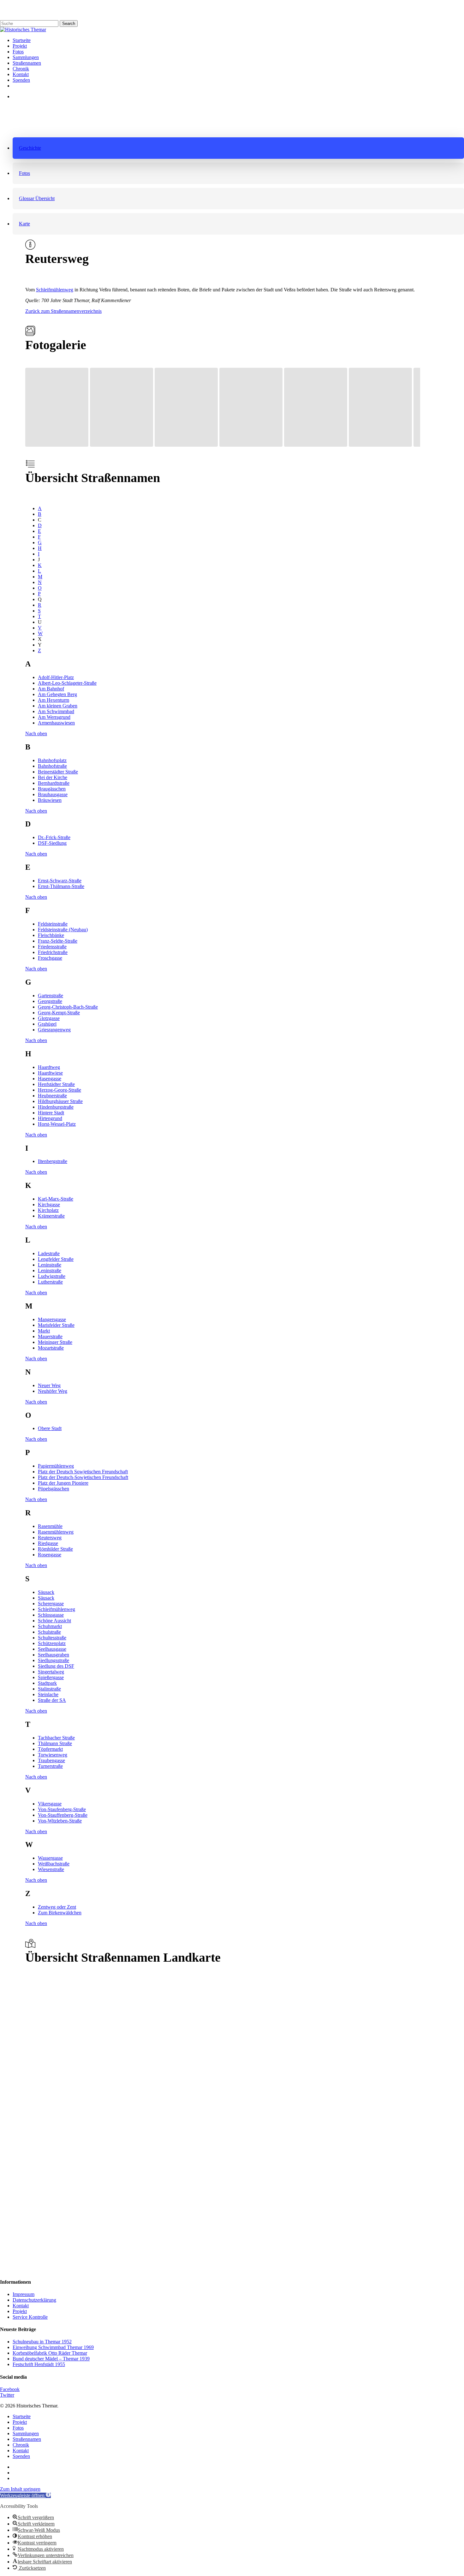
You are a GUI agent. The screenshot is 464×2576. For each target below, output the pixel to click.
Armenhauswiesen (56, 723)
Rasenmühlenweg (56, 1532)
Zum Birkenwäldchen (60, 1913)
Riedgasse (48, 1543)
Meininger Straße (55, 1342)
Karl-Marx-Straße (56, 1199)
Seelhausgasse (52, 1649)
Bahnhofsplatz (52, 760)
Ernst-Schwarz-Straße (60, 881)
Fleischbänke (51, 935)
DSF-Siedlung (52, 843)
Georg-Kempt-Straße (59, 1013)
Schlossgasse (51, 1615)
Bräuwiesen (50, 800)
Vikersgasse (50, 1804)
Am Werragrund (54, 717)
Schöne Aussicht (54, 1621)
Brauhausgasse (53, 794)
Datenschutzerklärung (34, 2300)
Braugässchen (52, 789)
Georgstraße (50, 1001)
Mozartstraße (51, 1348)
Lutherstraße (50, 1282)
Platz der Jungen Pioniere (63, 1483)
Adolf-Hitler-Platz (56, 677)
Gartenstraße (51, 996)
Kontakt (21, 2306)
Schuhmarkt (50, 1626)
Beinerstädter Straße (58, 772)
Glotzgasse (49, 1018)
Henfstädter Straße (56, 1084)
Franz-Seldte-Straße (58, 941)
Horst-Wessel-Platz (57, 1124)
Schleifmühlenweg (57, 1609)
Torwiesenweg (53, 1755)
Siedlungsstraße (54, 1660)
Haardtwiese (50, 1073)
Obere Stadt (50, 1428)
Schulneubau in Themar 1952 (42, 2342)
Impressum (24, 2294)
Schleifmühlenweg (55, 290)
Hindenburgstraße (56, 1107)
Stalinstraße (49, 1689)
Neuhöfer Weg (53, 1391)
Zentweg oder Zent (57, 1907)
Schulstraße (49, 1632)
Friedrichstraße (53, 952)
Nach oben (36, 733)
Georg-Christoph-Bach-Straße (68, 1007)
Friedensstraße (52, 947)
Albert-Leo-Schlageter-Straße (67, 683)
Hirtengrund (50, 1118)
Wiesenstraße (51, 1869)
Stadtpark (47, 1683)
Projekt (20, 2311)
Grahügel (47, 1024)
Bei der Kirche (53, 777)
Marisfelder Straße (56, 1325)
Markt (44, 1331)
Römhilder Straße (55, 1549)
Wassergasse (50, 1858)
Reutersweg (50, 1538)
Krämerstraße (51, 1216)
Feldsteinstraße (53, 924)
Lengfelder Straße (56, 1259)
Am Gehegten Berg (57, 694)
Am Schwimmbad (56, 711)
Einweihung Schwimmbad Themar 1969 (53, 2347)
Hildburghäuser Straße (60, 1101)
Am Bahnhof (51, 689)
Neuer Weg (49, 1385)
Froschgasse (50, 958)
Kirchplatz (48, 1210)
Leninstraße (50, 1265)
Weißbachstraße (54, 1864)
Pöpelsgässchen (54, 1489)
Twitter (7, 2395)
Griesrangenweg (54, 1030)
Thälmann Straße (55, 1743)
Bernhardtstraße (54, 783)
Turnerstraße (50, 1766)
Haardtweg (49, 1067)
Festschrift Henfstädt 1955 (39, 2364)
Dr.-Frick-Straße (54, 837)
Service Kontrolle (30, 2317)
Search (69, 24)
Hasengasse (50, 1079)
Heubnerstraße (52, 1096)
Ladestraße (49, 1253)
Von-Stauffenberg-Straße (63, 1815)
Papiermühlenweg (56, 1466)
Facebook (10, 2389)
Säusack (46, 1592)
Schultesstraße (52, 1638)
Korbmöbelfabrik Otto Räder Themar (50, 2353)
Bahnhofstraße (52, 766)
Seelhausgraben (54, 1655)
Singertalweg (51, 1672)
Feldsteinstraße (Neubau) (63, 930)
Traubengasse (51, 1760)
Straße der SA (52, 1700)
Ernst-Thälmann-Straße (61, 886)
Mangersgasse (52, 1319)
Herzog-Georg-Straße (59, 1090)
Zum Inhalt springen (20, 2489)
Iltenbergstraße (53, 1161)
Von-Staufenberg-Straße (62, 1809)
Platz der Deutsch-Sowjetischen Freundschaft (83, 1477)
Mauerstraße (50, 1336)
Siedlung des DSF (56, 1666)
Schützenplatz (52, 1643)
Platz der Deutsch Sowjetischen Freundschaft (83, 1472)
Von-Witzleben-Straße (60, 1821)
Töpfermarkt (50, 1749)
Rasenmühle (50, 1526)
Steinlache (48, 1694)
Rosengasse (50, 1555)
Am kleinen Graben (58, 706)
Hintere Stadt (51, 1113)
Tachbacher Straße (56, 1738)
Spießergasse (51, 1677)
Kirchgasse (49, 1205)
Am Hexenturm (54, 700)
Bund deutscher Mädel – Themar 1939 (51, 2359)
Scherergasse (51, 1604)
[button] (238, 148)
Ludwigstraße (52, 1276)
